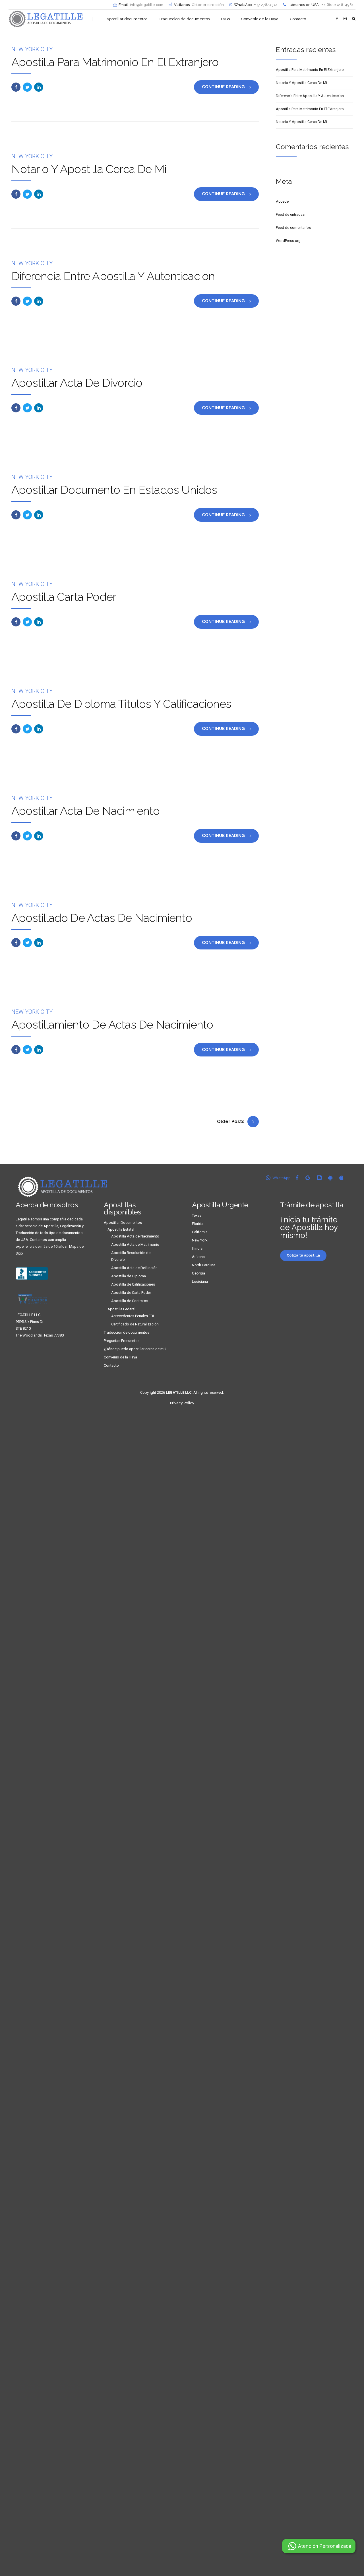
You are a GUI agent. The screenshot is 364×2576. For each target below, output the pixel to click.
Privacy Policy (182, 1403)
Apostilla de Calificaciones (133, 1284)
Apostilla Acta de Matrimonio (135, 1244)
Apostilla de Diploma (129, 1276)
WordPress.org (288, 241)
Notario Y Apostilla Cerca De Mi (89, 169)
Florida (198, 1224)
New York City (32, 49)
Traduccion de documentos (184, 19)
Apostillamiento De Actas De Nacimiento (112, 1024)
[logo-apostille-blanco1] (63, 1187)
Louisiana (200, 1281)
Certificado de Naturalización (135, 1324)
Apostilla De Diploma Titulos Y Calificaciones (121, 704)
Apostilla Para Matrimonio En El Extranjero (115, 62)
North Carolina (204, 1265)
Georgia (198, 1273)
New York (200, 1240)
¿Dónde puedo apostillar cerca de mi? (135, 1349)
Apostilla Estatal (121, 1229)
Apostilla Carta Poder (64, 597)
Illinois (197, 1248)
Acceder (283, 201)
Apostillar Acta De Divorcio (77, 383)
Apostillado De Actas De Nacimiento (102, 918)
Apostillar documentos (127, 19)
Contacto (298, 19)
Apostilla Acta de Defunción (134, 1268)
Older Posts (231, 1122)
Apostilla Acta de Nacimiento (135, 1236)
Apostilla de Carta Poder (131, 1293)
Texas (197, 1215)
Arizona (198, 1257)
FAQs (225, 19)
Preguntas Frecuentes (122, 1341)
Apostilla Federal (121, 1309)
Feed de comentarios (293, 228)
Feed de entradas (290, 214)
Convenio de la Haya (260, 19)
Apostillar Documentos (123, 1223)
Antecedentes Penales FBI (133, 1316)
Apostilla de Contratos (130, 1301)
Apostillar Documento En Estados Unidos (114, 490)
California (200, 1232)
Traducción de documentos (127, 1332)
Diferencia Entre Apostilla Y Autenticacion (113, 276)
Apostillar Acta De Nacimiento (85, 811)
